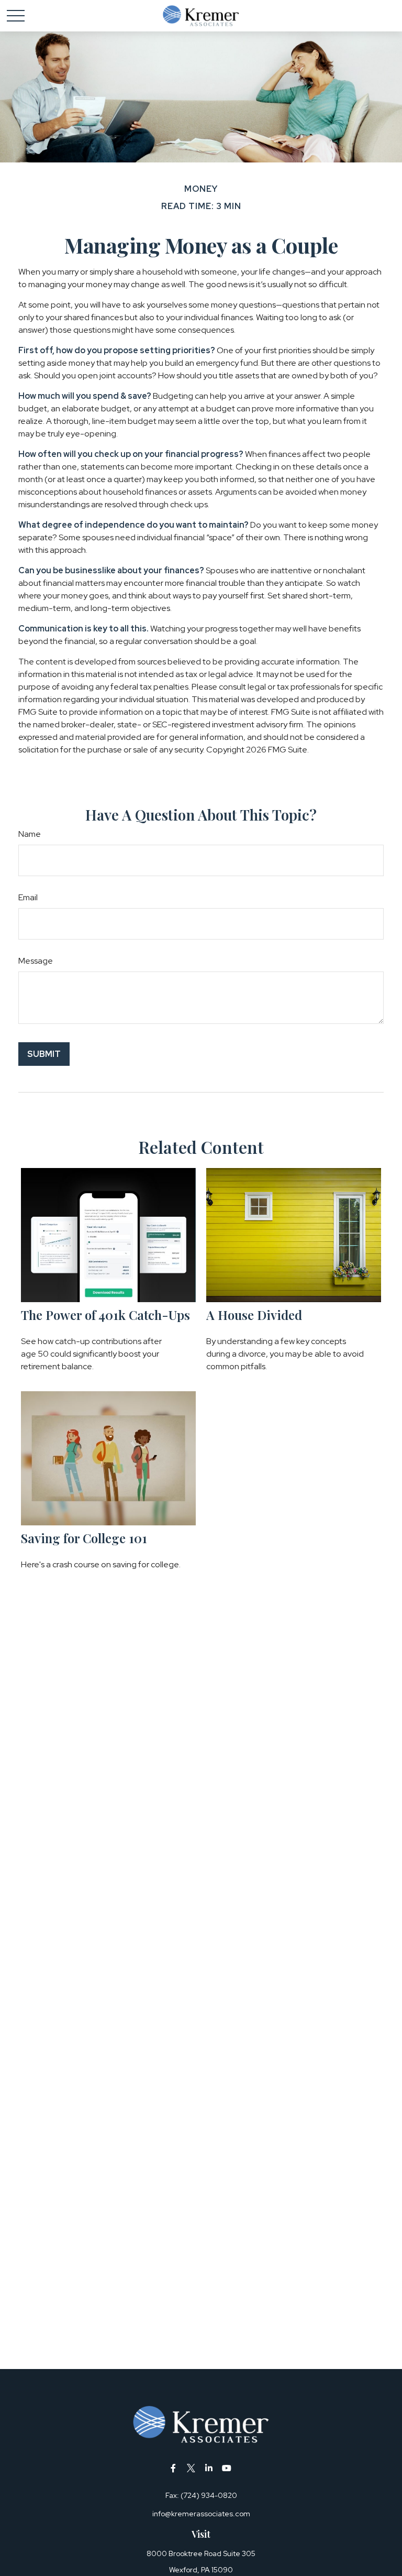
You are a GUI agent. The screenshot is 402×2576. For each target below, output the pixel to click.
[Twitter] (191, 2468)
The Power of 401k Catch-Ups (105, 1315)
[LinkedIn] (209, 2468)
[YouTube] (227, 2468)
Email (28, 897)
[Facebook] (174, 2468)
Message (36, 961)
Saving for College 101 (84, 1538)
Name (30, 834)
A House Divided (254, 1315)
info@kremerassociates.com (201, 2514)
